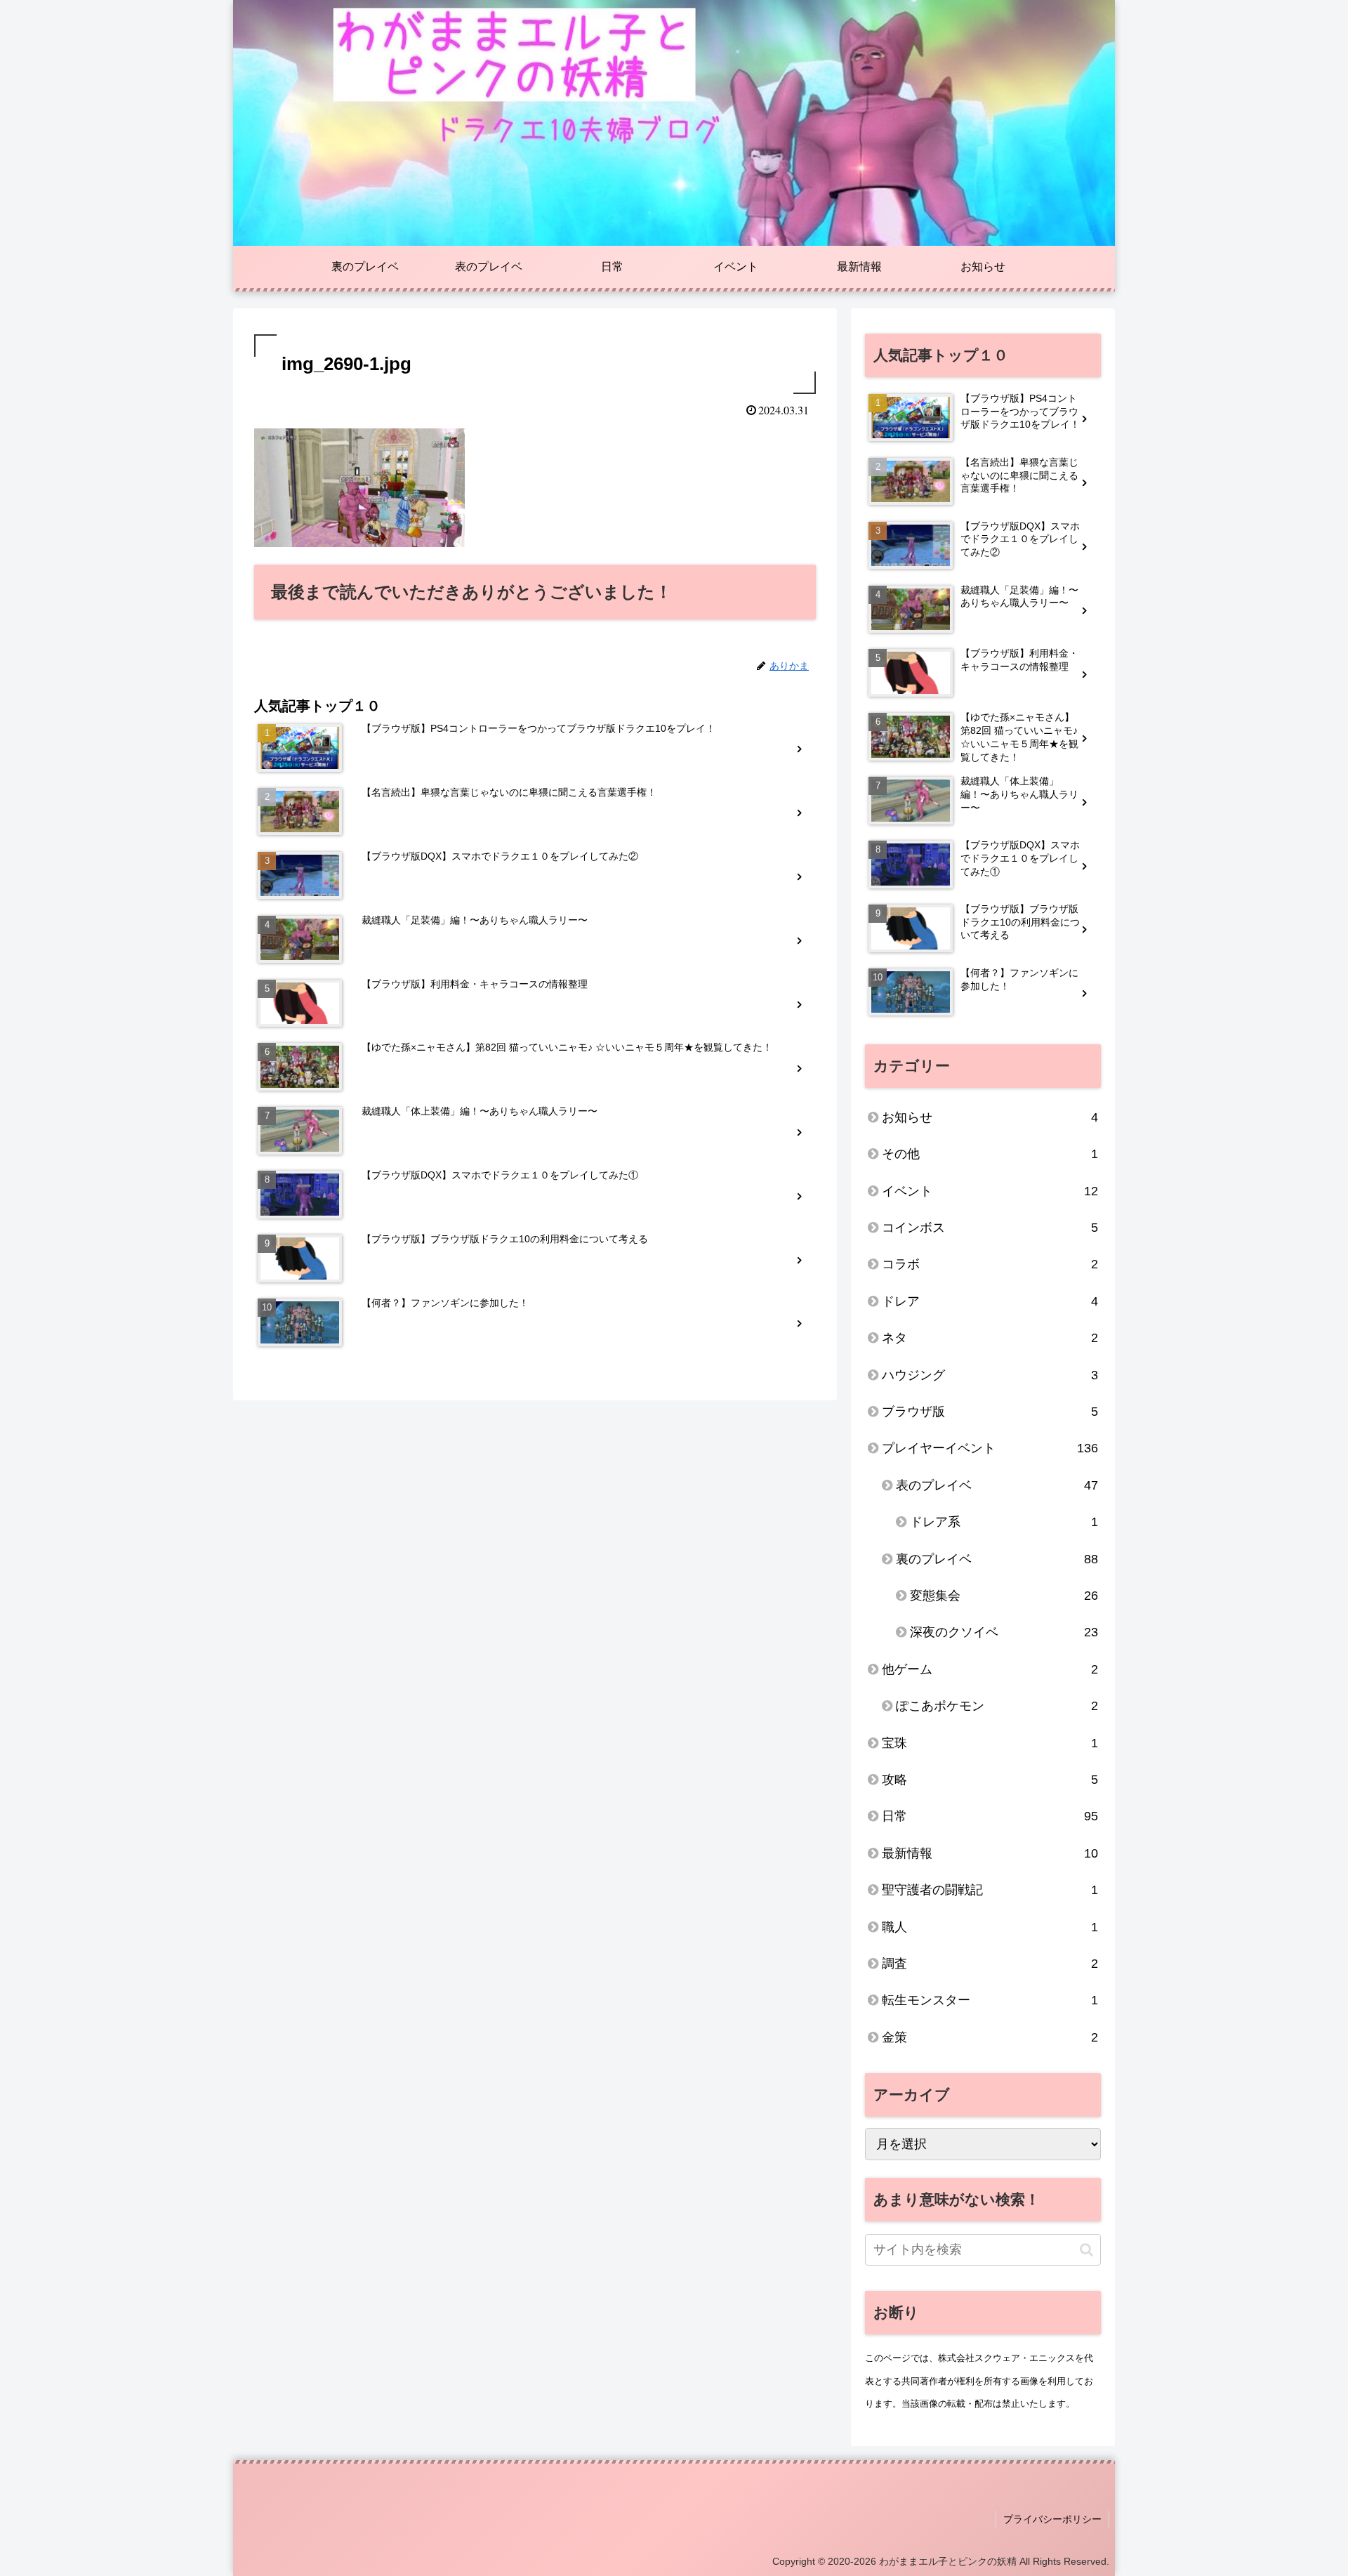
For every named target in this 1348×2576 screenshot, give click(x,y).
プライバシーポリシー (1052, 2519)
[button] (1086, 2250)
